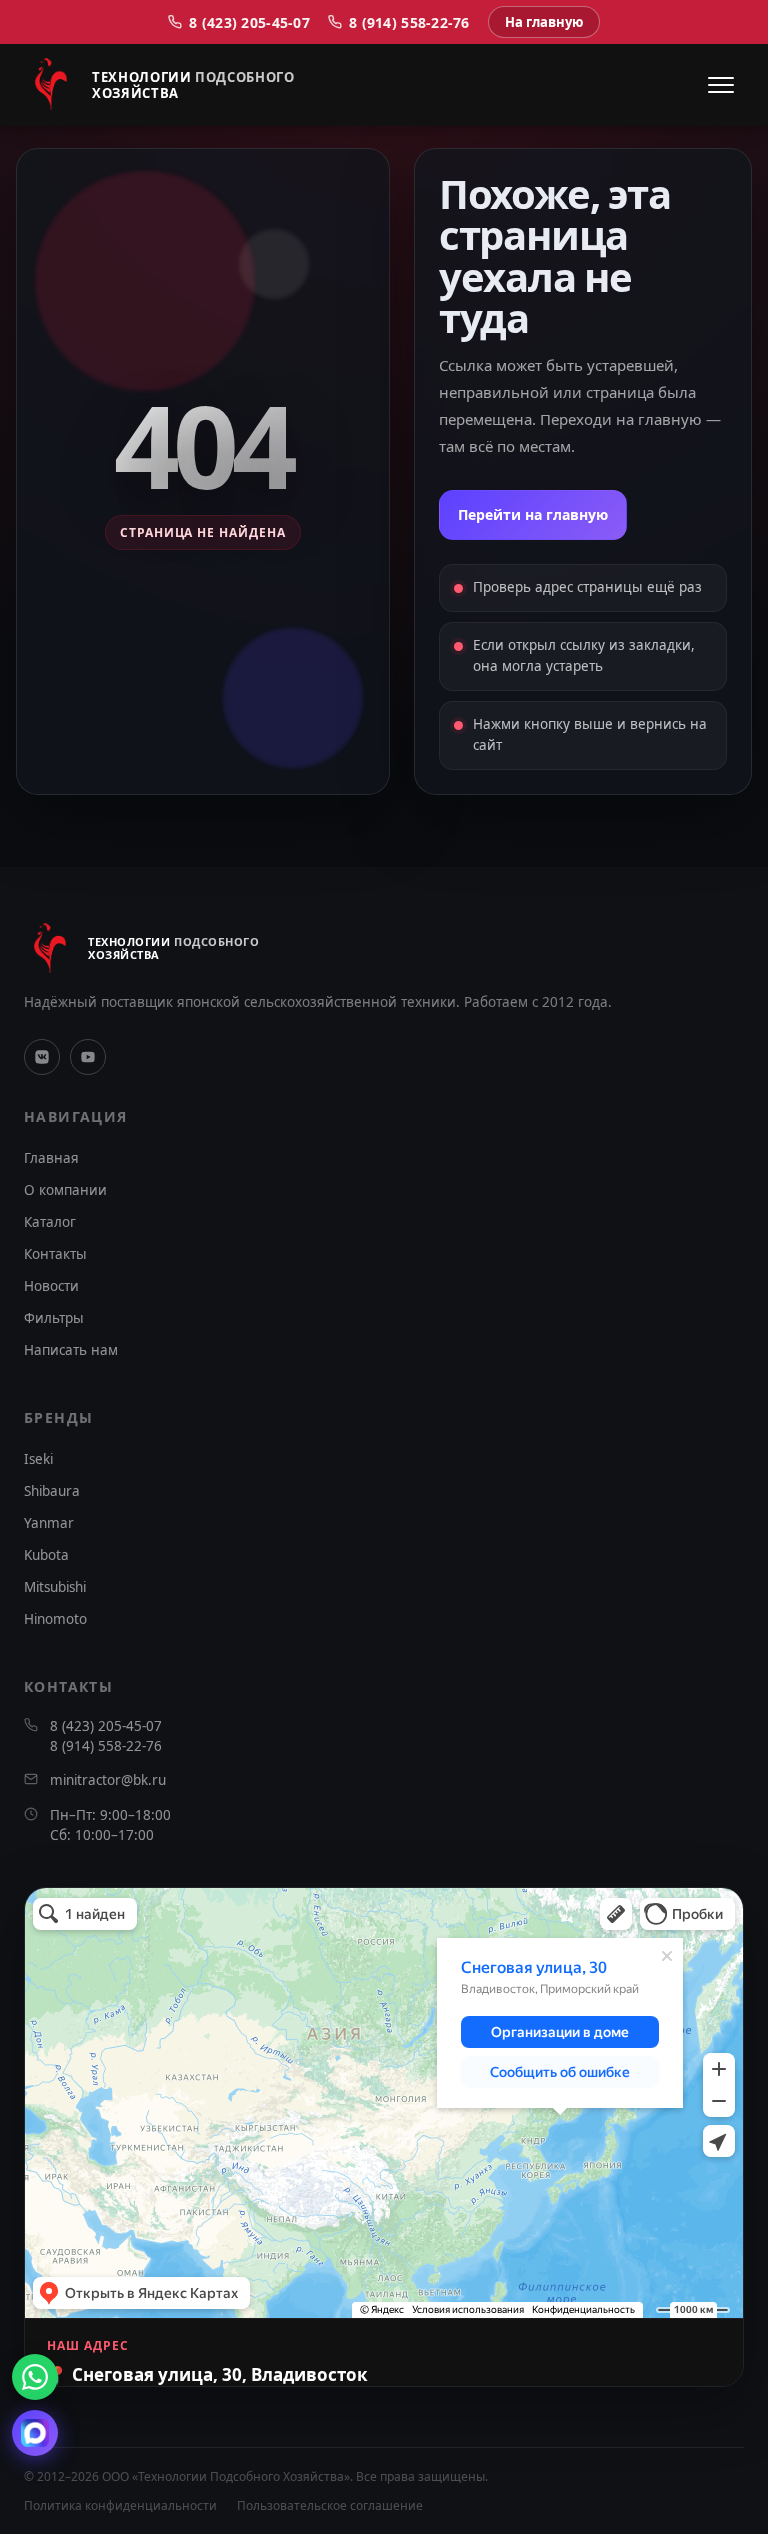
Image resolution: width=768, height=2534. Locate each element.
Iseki (38, 1459)
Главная (51, 1158)
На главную (544, 22)
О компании (65, 1190)
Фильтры (54, 1318)
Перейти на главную (533, 514)
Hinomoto (55, 1619)
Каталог (50, 1222)
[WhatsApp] (35, 2377)
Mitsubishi (55, 1587)
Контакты (55, 1254)
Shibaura (52, 1491)
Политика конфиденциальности (120, 2505)
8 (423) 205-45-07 (249, 22)
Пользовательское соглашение (330, 2505)
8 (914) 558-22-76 (409, 22)
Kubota (46, 1555)
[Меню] (721, 85)
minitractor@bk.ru (108, 1780)
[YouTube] (88, 1057)
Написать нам (71, 1350)
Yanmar (49, 1523)
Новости (51, 1286)
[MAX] (35, 2433)
